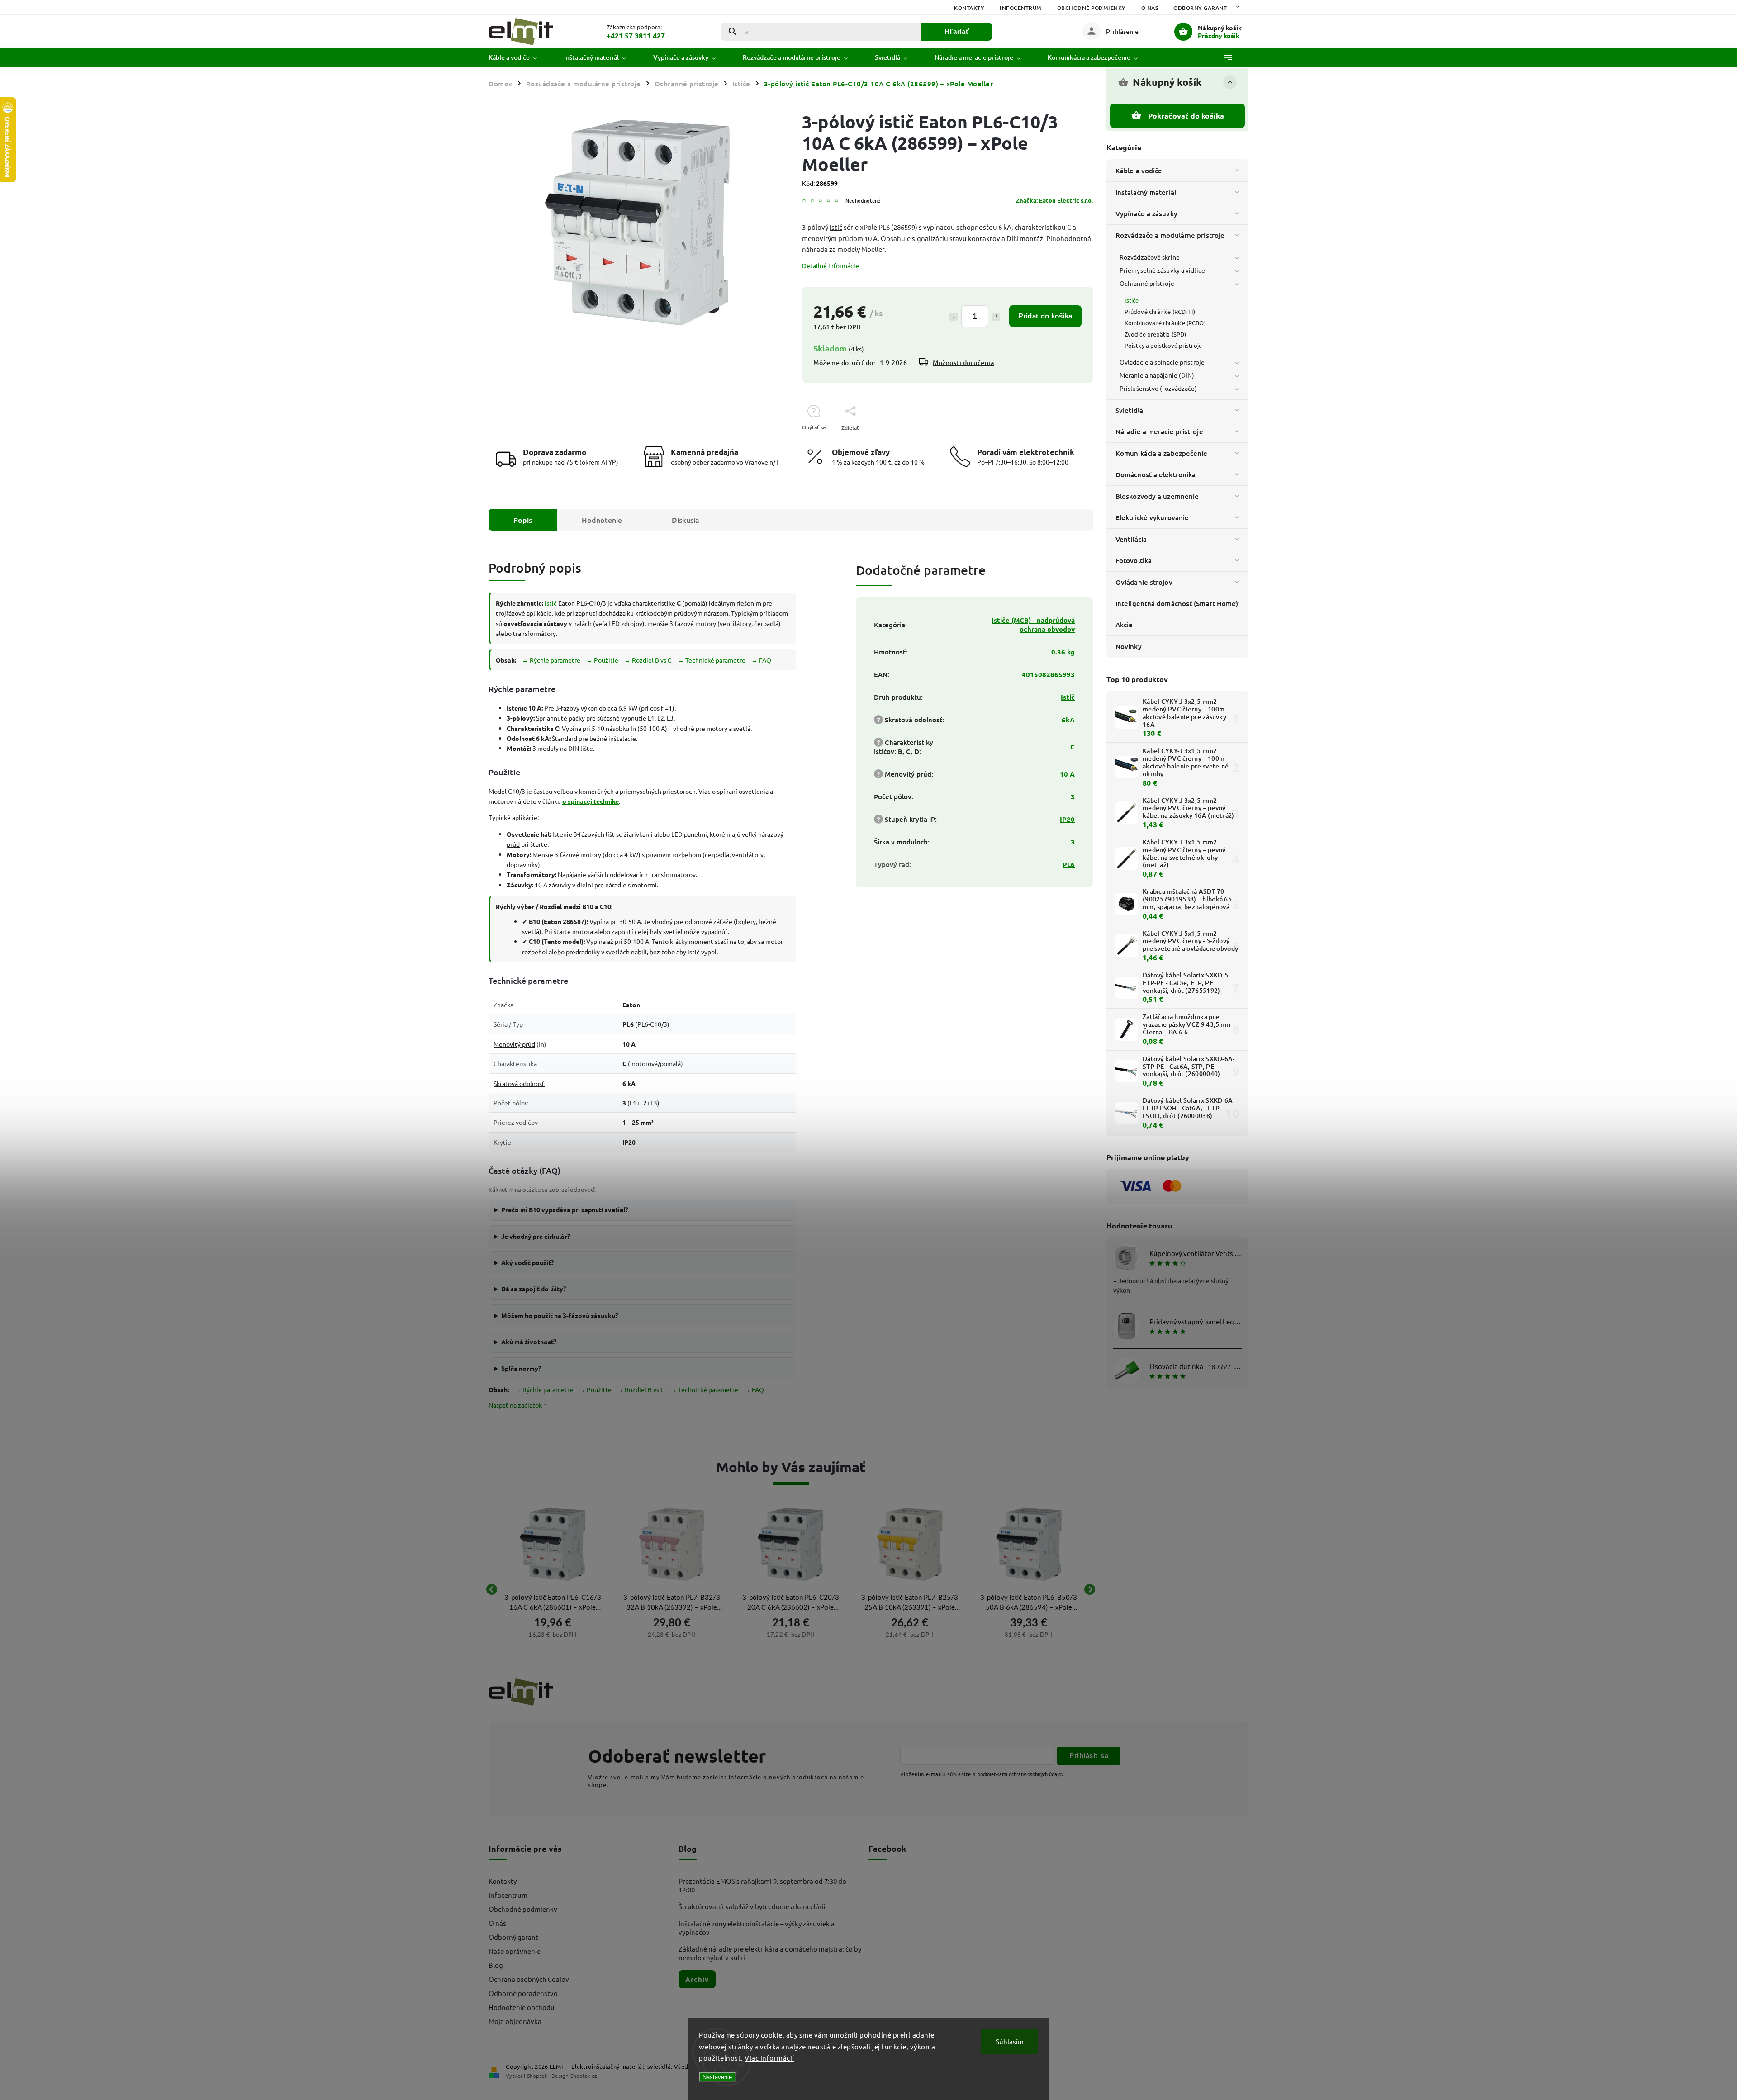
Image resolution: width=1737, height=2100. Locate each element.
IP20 (1067, 819)
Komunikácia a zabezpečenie (1162, 453)
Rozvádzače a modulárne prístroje (1170, 235)
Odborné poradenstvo (523, 1993)
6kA (1068, 720)
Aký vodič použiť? (527, 1262)
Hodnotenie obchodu (522, 2007)
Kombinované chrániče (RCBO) (1165, 323)
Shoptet (537, 2076)
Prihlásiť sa (1089, 1756)
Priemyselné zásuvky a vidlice (1162, 270)
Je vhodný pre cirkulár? (536, 1236)
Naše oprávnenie (515, 1951)
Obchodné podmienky (1092, 8)
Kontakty (969, 8)
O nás (1150, 8)
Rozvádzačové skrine (1150, 257)
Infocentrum (1021, 8)
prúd (513, 844)
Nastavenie (717, 2077)
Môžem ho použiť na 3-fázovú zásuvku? (560, 1315)
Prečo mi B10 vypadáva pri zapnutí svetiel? (565, 1209)
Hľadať (957, 31)
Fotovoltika (1134, 560)
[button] (553, 1634)
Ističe (1132, 300)
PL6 (1069, 864)
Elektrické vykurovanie (1152, 517)
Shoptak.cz (584, 2076)
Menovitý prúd (514, 1044)
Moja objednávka (515, 2021)
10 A (1067, 774)
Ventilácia (1131, 539)
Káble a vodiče (1139, 171)
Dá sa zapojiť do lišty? (534, 1289)
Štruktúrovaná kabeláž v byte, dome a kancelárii (752, 1906)
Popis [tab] (523, 520)
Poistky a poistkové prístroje (1163, 345)
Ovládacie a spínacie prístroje (1162, 362)
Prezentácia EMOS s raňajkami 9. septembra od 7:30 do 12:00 (762, 1885)
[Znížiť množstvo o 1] (954, 317)
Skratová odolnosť (519, 1083)
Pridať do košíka (1045, 316)
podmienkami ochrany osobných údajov (1021, 1774)
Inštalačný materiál (1146, 192)
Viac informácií (769, 2058)
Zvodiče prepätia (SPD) (1155, 334)
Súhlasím (1010, 2041)
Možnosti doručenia (963, 363)
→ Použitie (602, 660)
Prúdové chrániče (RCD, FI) (1160, 311)
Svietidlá (1129, 410)
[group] (553, 1589)
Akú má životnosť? (529, 1342)
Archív (697, 1979)
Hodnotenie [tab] (602, 520)
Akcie (1124, 625)
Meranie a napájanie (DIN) (1157, 375)
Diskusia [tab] (686, 520)
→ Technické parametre (712, 660)
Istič (551, 603)
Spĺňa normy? (521, 1368)
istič (836, 227)
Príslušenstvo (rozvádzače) (1158, 388)
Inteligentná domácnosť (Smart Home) (1177, 603)
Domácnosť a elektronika (1156, 474)
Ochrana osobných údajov (529, 1979)
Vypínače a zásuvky (1146, 213)
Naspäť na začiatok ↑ (517, 1405)
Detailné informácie (831, 265)
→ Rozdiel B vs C (648, 660)
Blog (496, 1965)
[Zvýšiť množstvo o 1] (996, 317)
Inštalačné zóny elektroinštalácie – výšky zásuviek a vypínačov (757, 1928)
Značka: (1054, 200)
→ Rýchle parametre (551, 660)
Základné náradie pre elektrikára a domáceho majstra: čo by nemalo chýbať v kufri (770, 1953)
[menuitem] (520, 57)
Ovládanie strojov (1144, 582)
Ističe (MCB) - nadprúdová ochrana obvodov (1033, 625)
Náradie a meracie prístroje (1159, 431)
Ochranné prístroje (1147, 283)
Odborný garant (1200, 8)
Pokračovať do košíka (1186, 116)
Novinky (1129, 646)
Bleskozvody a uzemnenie (1157, 496)
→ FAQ (761, 660)
